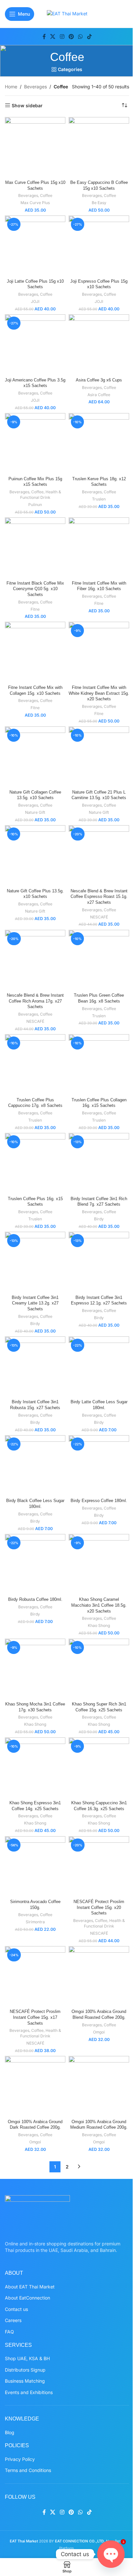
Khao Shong (99, 1625)
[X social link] (53, 37)
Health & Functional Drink (41, 495)
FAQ (9, 2332)
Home (11, 87)
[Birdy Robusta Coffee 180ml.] (35, 1564)
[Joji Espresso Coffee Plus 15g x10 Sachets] (99, 246)
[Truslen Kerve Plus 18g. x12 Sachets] (99, 443)
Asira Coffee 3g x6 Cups (99, 380)
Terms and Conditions (28, 2470)
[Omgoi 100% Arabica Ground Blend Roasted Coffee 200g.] (99, 1976)
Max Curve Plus (35, 203)
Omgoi (99, 2032)
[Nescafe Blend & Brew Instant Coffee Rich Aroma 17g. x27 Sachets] (35, 960)
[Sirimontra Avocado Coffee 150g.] (35, 1867)
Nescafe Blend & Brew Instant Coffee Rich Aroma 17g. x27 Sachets (35, 1001)
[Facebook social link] (44, 37)
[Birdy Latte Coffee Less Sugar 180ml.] (99, 1367)
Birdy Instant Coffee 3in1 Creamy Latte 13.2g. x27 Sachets (35, 1303)
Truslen (99, 499)
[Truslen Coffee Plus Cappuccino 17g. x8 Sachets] (35, 1065)
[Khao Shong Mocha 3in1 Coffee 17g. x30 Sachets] (35, 1669)
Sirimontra (35, 1922)
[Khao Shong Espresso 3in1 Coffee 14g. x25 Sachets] (35, 1768)
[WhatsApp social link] (80, 37)
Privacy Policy (20, 2459)
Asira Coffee (99, 395)
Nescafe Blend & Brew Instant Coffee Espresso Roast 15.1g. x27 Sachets (99, 897)
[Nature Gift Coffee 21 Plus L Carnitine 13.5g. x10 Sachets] (99, 757)
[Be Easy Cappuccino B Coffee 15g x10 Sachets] (99, 147)
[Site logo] (67, 13)
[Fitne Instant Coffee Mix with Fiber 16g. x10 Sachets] (99, 548)
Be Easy (99, 203)
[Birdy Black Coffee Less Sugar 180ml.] (35, 1466)
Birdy (99, 1219)
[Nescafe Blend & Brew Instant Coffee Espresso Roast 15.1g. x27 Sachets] (99, 856)
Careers (13, 2320)
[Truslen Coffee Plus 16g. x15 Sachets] (35, 1163)
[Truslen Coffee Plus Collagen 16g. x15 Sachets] (99, 1065)
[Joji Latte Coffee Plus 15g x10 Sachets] (35, 246)
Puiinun (35, 505)
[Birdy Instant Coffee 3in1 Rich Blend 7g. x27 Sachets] (99, 1163)
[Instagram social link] (62, 37)
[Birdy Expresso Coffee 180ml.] (99, 1466)
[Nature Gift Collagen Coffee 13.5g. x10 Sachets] (35, 757)
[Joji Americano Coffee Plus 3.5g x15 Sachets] (35, 345)
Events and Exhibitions (29, 2392)
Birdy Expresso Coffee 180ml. (99, 1501)
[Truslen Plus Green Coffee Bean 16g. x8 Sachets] (99, 960)
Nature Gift (35, 812)
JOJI (35, 301)
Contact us (16, 2309)
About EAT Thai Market (30, 2287)
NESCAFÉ (99, 917)
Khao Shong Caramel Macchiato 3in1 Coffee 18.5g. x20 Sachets (99, 1605)
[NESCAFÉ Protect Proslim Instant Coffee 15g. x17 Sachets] (35, 1976)
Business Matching (25, 2381)
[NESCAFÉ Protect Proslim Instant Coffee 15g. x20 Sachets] (99, 1867)
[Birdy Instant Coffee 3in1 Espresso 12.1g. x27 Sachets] (99, 1262)
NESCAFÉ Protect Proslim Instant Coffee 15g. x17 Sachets (35, 2017)
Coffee (46, 195)
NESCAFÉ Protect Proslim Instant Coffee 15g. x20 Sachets (99, 1907)
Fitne (35, 609)
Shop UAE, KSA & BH (27, 2358)
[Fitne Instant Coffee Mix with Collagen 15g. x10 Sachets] (35, 652)
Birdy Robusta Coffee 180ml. (35, 1600)
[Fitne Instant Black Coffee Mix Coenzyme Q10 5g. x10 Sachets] (35, 548)
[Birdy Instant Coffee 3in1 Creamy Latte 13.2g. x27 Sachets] (35, 1262)
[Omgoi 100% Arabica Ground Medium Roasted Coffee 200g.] (99, 2086)
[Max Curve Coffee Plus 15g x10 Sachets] (35, 147)
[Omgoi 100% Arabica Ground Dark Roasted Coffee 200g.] (35, 2086)
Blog (10, 2432)
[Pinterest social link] (71, 37)
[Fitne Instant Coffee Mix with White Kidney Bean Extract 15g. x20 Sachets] (99, 652)
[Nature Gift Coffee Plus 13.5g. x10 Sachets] (35, 856)
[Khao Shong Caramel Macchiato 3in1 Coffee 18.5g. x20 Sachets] (99, 1564)
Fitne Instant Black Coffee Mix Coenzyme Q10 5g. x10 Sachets (35, 589)
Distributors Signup (25, 2370)
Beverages (35, 87)
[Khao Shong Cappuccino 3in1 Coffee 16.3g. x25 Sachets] (99, 1768)
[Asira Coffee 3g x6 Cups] (99, 345)
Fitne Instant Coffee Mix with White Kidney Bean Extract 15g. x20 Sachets (99, 693)
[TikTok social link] (89, 37)
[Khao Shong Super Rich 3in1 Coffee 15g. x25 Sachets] (99, 1669)
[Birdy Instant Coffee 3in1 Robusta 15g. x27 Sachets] (35, 1367)
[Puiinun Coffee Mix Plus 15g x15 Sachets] (35, 443)
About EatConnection (27, 2298)
